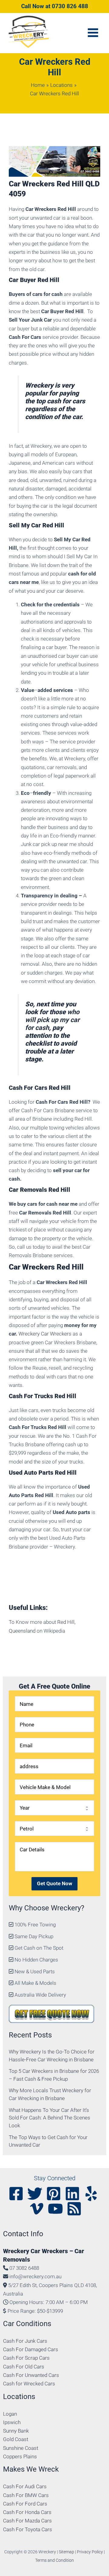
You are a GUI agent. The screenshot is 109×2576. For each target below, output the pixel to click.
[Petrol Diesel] (55, 1829)
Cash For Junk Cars (25, 2341)
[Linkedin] (72, 2194)
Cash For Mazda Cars (27, 2521)
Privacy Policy (90, 2552)
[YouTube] (55, 2209)
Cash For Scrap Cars (26, 2358)
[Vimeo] (37, 2209)
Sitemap (66, 2552)
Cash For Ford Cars (25, 2504)
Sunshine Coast (21, 2448)
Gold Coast (16, 2439)
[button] (55, 7)
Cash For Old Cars (24, 2367)
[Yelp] (91, 2194)
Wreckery (39, 385)
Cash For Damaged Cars (31, 2349)
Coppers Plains (20, 2456)
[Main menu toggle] (93, 33)
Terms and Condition (54, 2560)
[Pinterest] (54, 2194)
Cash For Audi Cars (25, 2486)
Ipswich (12, 2422)
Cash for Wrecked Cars (29, 2384)
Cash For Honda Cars (27, 2512)
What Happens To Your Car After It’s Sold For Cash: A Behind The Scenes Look (50, 2118)
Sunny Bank (16, 2431)
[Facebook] (16, 2194)
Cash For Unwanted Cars (31, 2375)
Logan (10, 2414)
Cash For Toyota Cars (28, 2529)
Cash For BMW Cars (26, 2495)
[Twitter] (35, 2194)
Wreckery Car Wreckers (45, 1334)
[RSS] (74, 2209)
